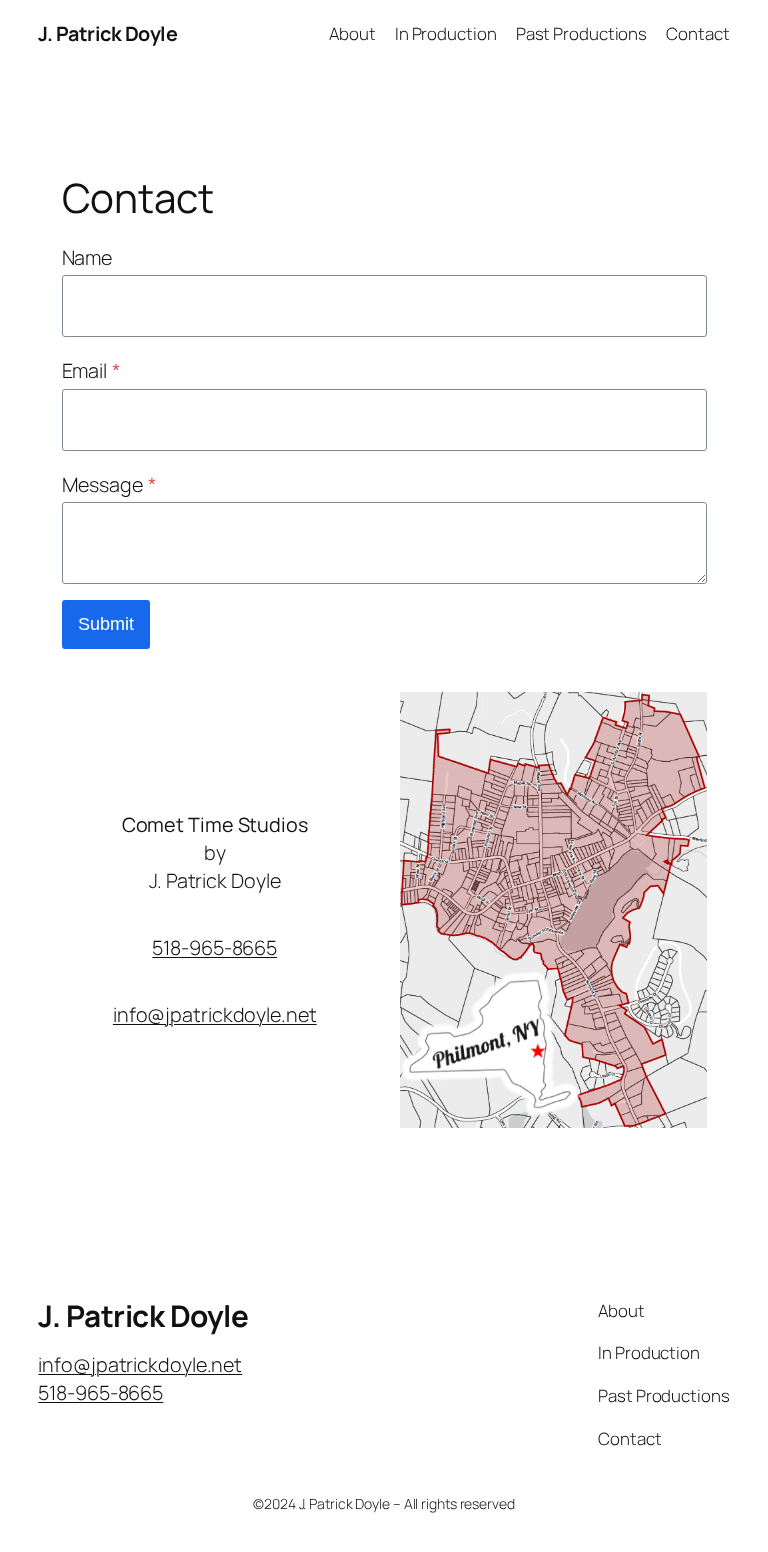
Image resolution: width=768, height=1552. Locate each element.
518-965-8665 (214, 947)
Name (87, 257)
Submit (106, 624)
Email (91, 370)
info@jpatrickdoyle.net (215, 1014)
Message (109, 484)
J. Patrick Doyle (107, 33)
